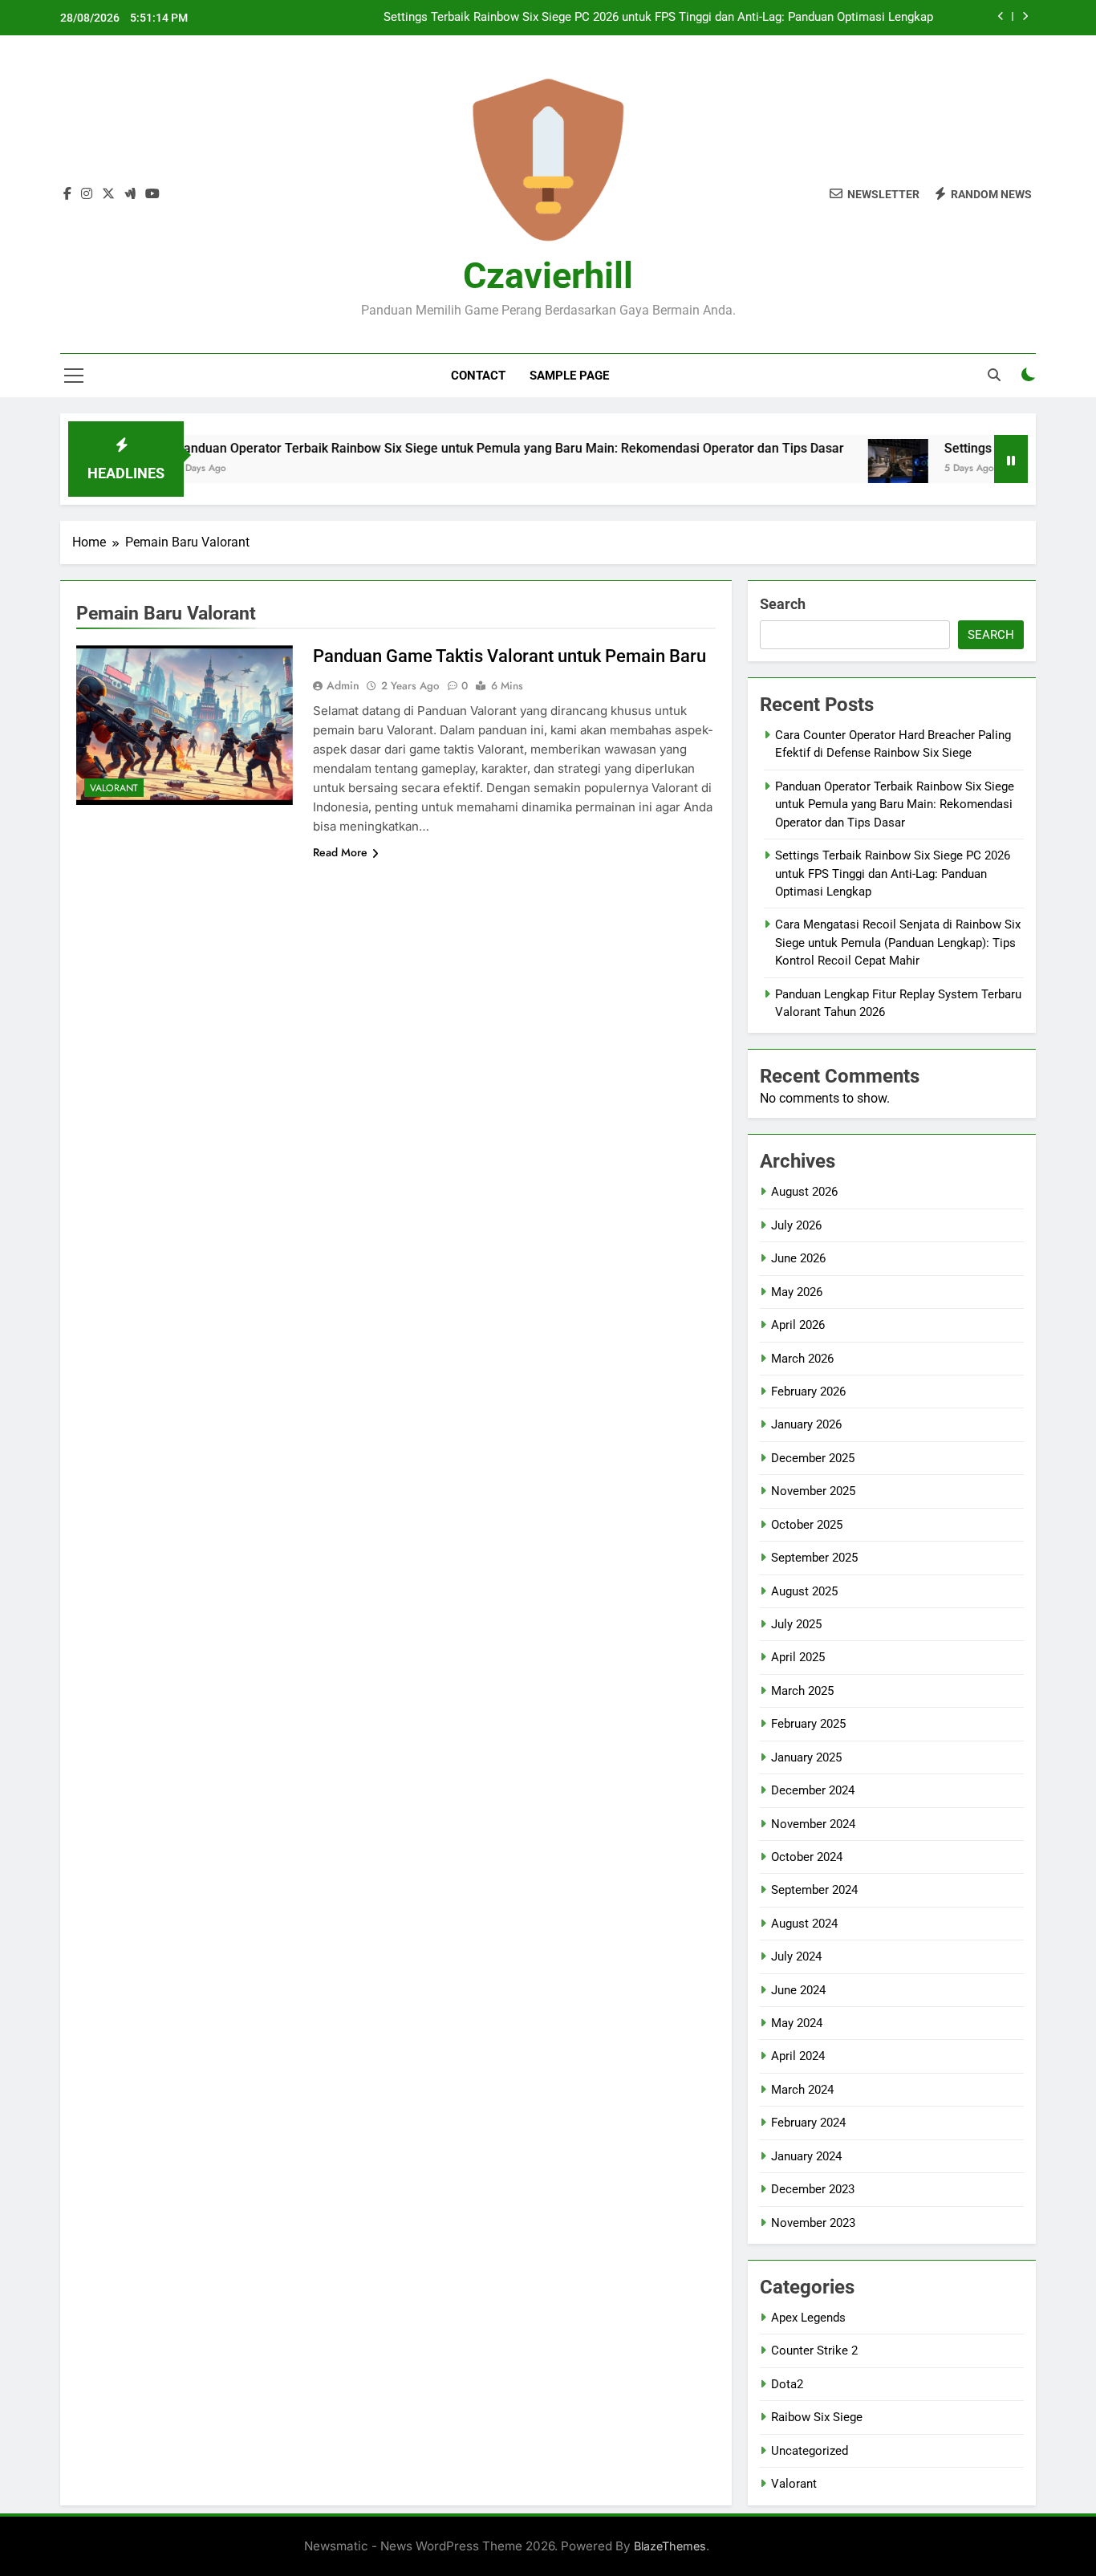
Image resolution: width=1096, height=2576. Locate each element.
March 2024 (802, 2090)
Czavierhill (548, 276)
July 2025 (796, 1624)
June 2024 (798, 1990)
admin (343, 685)
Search (783, 604)
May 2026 (797, 1292)
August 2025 (804, 1591)
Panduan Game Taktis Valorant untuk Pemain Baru (509, 656)
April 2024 (798, 2056)
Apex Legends (808, 2318)
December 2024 (813, 1790)
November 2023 (813, 2223)
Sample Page (569, 376)
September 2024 (814, 1890)
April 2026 (798, 1325)
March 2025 (802, 1691)
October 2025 (807, 1525)
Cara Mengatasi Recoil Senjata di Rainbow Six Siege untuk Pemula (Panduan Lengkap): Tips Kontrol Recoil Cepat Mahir (898, 943)
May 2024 (797, 2023)
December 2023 (813, 2189)
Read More (340, 852)
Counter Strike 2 (814, 2350)
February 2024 (808, 2123)
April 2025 (798, 1657)
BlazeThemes (670, 2546)
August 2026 (804, 1192)
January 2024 (806, 2156)
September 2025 (814, 1558)
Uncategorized (810, 2451)
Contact (478, 376)
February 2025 (808, 1724)
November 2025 (813, 1491)
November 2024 (813, 1824)
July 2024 (796, 1956)
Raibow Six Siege (817, 2417)
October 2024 (807, 1857)
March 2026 (802, 1359)
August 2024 (804, 1924)
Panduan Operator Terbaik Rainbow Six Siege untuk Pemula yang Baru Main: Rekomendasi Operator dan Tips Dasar (449, 448)
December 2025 (813, 1458)
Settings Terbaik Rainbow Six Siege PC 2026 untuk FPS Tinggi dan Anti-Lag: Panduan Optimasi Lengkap (658, 18)
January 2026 (806, 1424)
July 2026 (796, 1225)
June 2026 (798, 1258)
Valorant (114, 788)
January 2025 (806, 1757)
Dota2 (787, 2384)
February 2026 (808, 1392)
